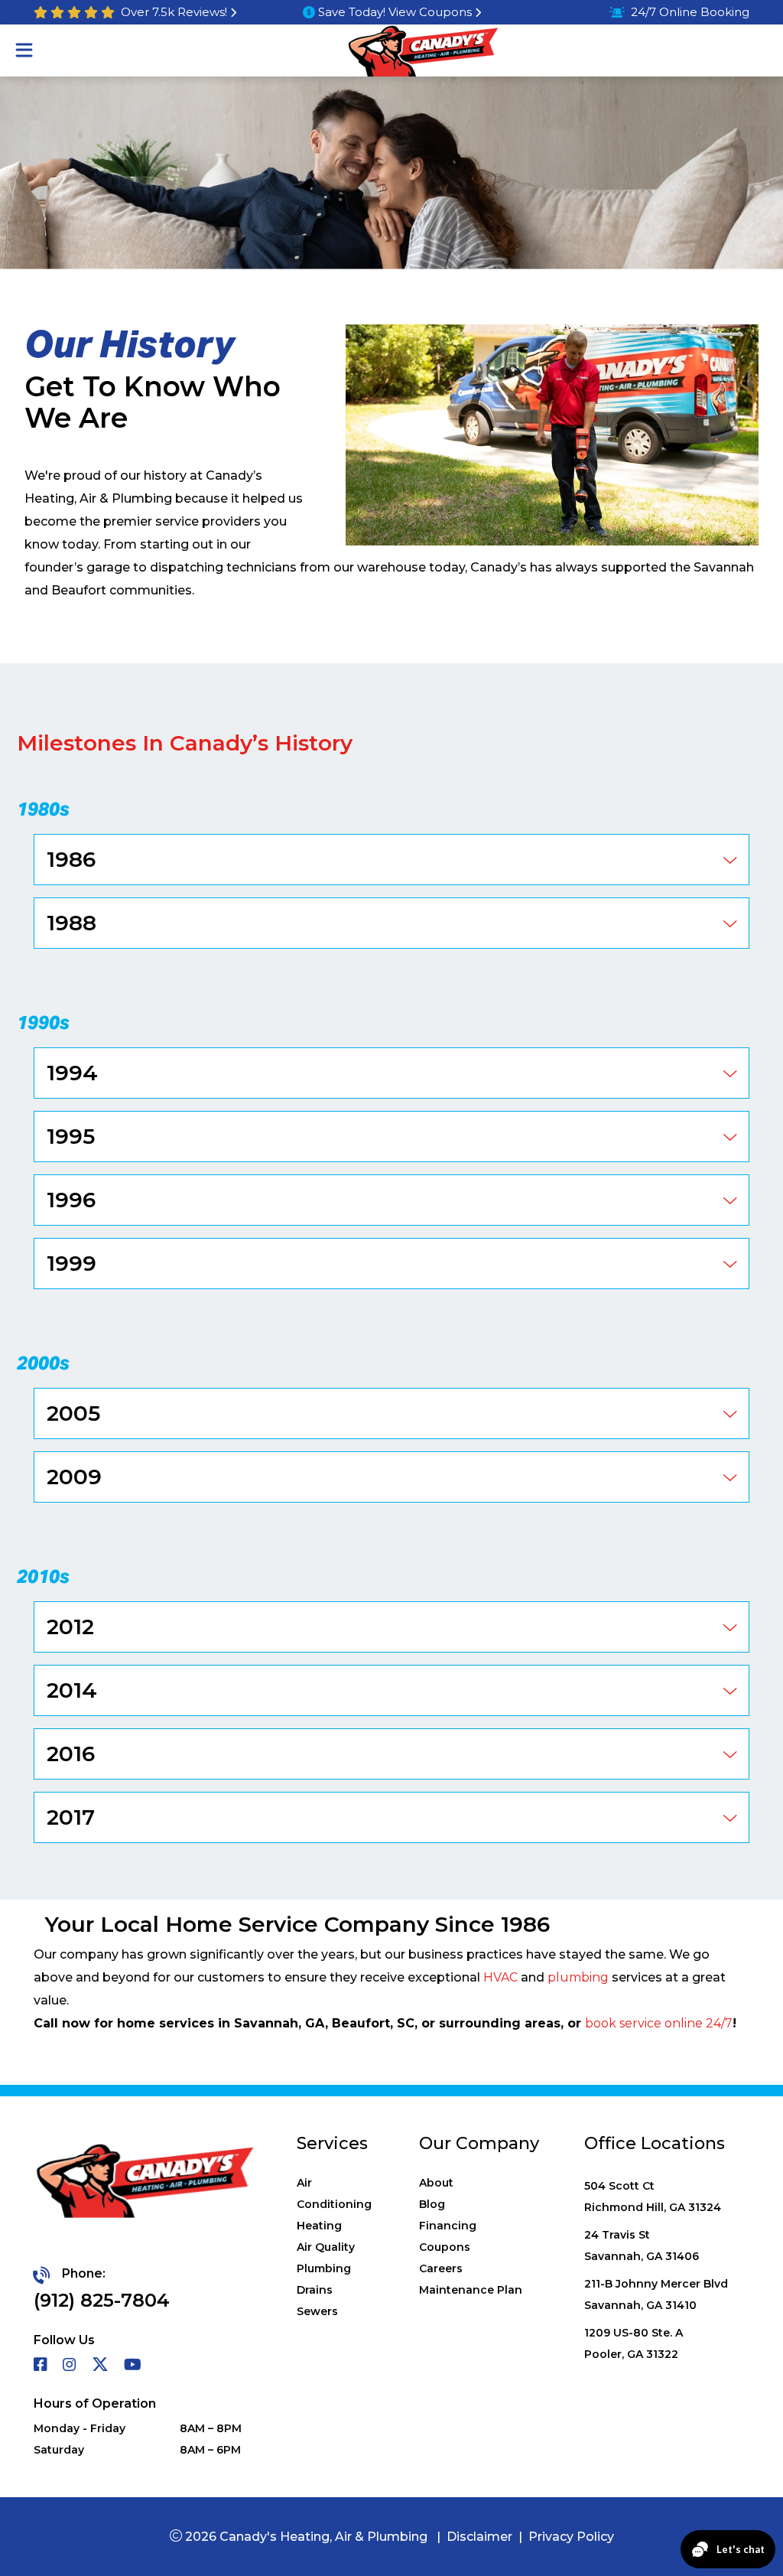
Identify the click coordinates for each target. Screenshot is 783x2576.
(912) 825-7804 (102, 2300)
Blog (432, 2204)
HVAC (500, 1977)
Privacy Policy (571, 2537)
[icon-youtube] (134, 2366)
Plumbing (324, 2268)
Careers (441, 2268)
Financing (448, 2226)
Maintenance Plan (471, 2290)
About (436, 2183)
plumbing (578, 1977)
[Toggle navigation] (24, 50)
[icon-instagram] (71, 2366)
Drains (315, 2290)
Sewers (317, 2311)
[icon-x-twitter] (102, 2366)
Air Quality (326, 2247)
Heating (319, 2226)
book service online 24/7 (659, 2023)
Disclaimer (479, 2537)
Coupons (445, 2247)
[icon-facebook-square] (42, 2366)
